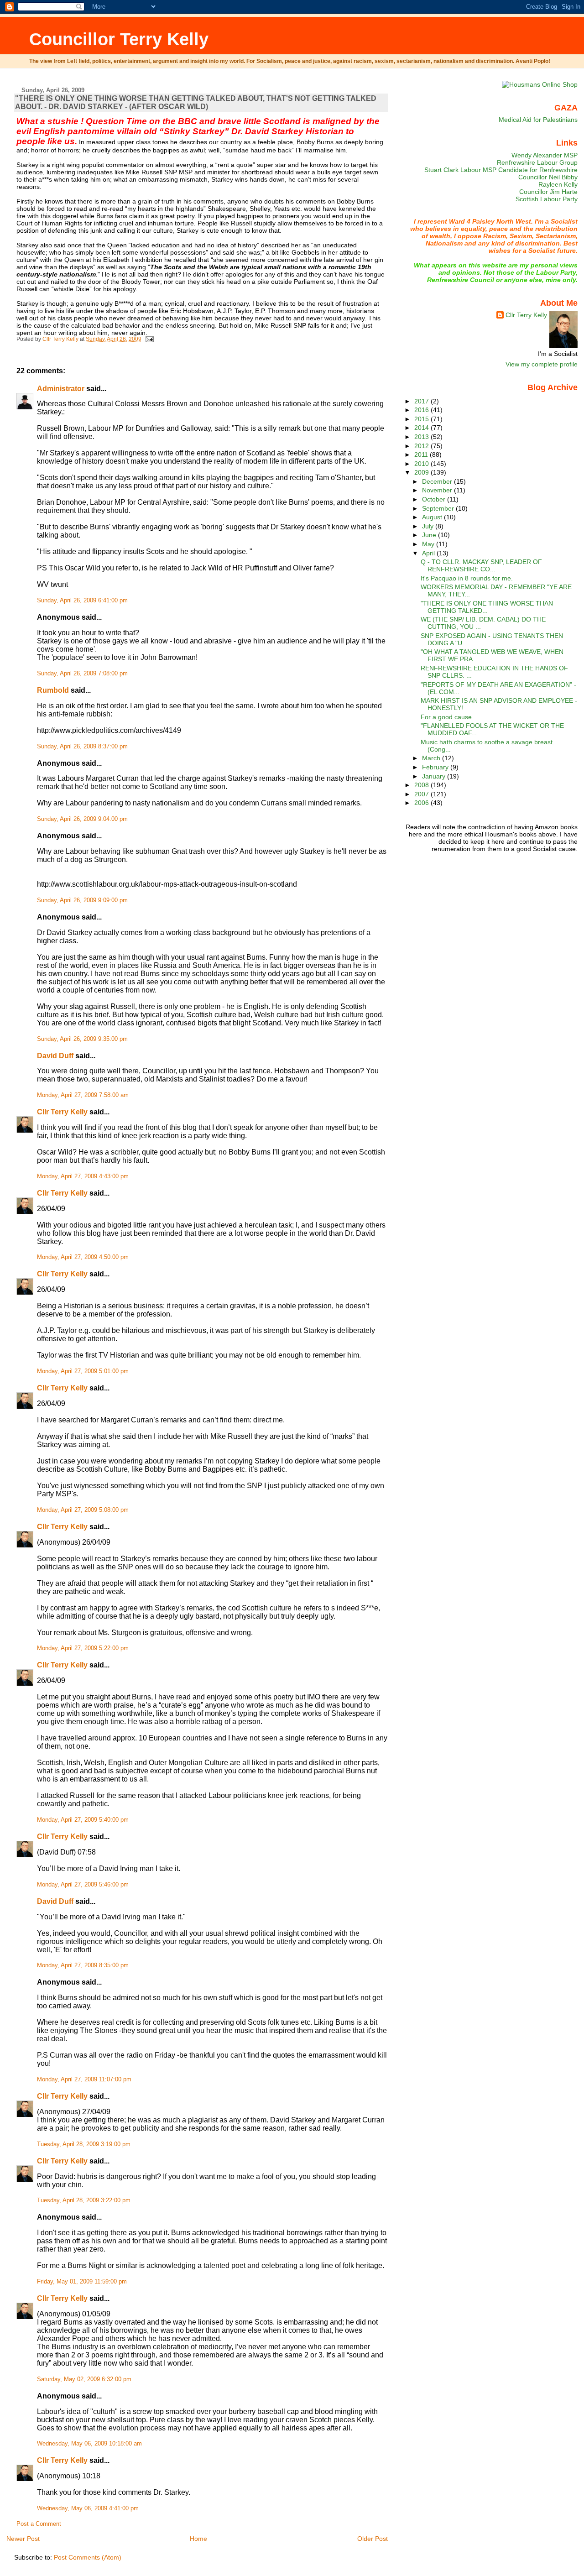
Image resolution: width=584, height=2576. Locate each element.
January (435, 776)
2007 (422, 794)
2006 (422, 803)
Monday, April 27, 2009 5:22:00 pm (83, 1648)
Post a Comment (39, 2524)
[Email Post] (149, 339)
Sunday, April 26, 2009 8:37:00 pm (82, 747)
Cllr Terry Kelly (62, 1112)
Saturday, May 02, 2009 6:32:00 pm (84, 2379)
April (429, 553)
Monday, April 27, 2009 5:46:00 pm (83, 1885)
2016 (422, 410)
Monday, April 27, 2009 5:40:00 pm (83, 1820)
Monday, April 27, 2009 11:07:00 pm (84, 2080)
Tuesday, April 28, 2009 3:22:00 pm (84, 2200)
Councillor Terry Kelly (119, 39)
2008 (422, 785)
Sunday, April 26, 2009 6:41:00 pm (82, 601)
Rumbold (53, 690)
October (435, 499)
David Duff (55, 1056)
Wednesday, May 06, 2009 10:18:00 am (89, 2444)
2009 (422, 472)
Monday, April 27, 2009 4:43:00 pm (83, 1176)
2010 (422, 464)
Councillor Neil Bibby (548, 177)
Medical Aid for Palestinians (538, 120)
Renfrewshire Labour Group (537, 162)
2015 (422, 419)
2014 (422, 428)
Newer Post (23, 2539)
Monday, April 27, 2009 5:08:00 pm (83, 1510)
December (438, 481)
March (432, 758)
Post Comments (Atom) (88, 2557)
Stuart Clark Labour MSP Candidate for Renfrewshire (501, 170)
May (429, 544)
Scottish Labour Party (547, 199)
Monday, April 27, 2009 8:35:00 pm (83, 1965)
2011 (422, 455)
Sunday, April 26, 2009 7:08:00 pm (82, 674)
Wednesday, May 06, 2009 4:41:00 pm (88, 2508)
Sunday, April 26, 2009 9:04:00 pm (82, 819)
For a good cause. (447, 717)
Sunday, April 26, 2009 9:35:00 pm (82, 1039)
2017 (422, 401)
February (436, 767)
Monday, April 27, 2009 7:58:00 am (83, 1095)
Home (198, 2539)
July (429, 526)
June (430, 535)
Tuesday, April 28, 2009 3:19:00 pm (84, 2144)
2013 (422, 437)
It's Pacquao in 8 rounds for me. (467, 578)
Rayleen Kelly (558, 184)
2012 (422, 446)
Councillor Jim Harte (548, 192)
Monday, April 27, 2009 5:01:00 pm (83, 1371)
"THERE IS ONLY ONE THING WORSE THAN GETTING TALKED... (487, 607)
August (433, 517)
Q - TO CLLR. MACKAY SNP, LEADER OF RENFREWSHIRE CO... (481, 565)
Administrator (61, 389)
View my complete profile (542, 364)
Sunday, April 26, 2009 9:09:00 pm (82, 900)
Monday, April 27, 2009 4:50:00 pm (83, 1257)
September (439, 508)
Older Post (373, 2539)
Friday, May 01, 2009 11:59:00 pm (82, 2282)
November (438, 490)
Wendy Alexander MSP (545, 155)
